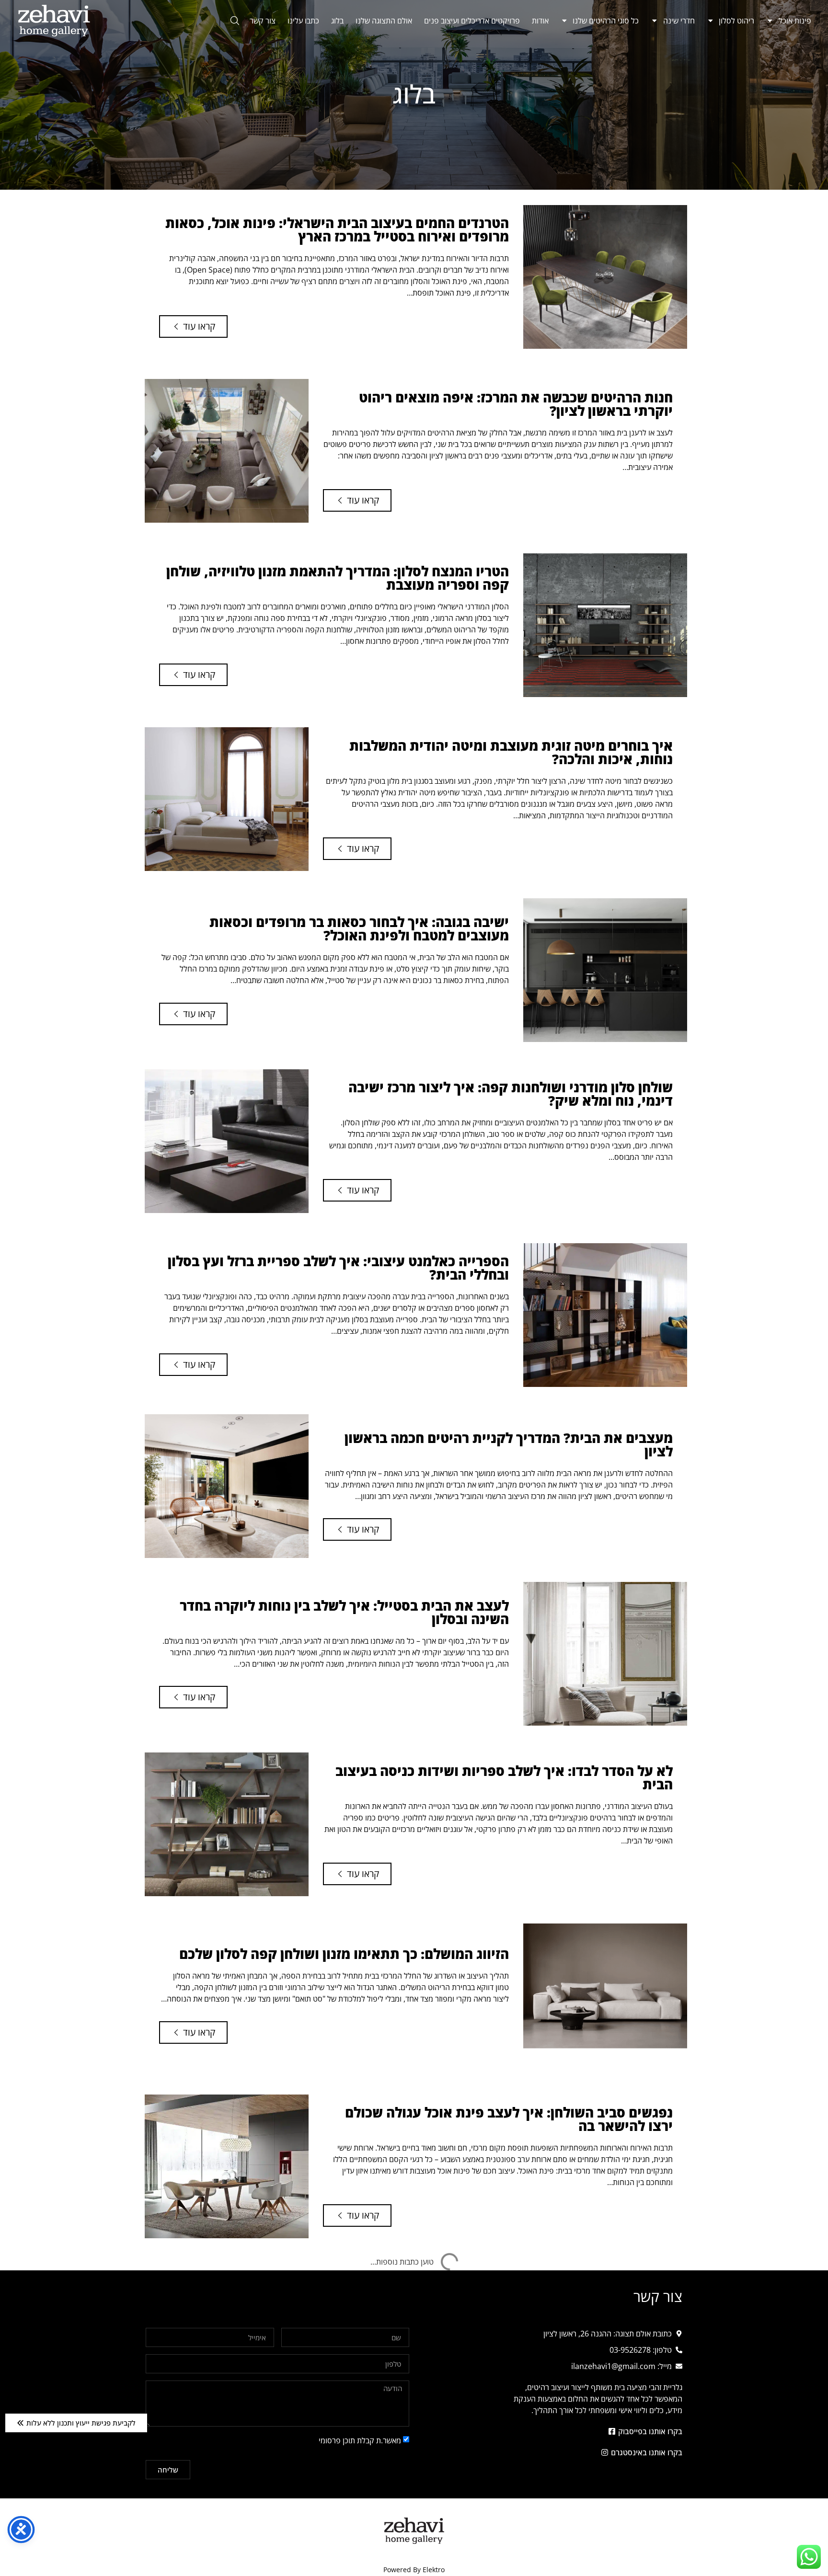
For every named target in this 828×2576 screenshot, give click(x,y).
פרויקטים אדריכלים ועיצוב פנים (472, 21)
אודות (540, 21)
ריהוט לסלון (736, 21)
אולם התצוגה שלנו (384, 21)
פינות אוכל (795, 21)
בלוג (337, 21)
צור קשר (263, 21)
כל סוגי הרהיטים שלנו (606, 21)
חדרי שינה (679, 21)
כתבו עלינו (303, 21)
